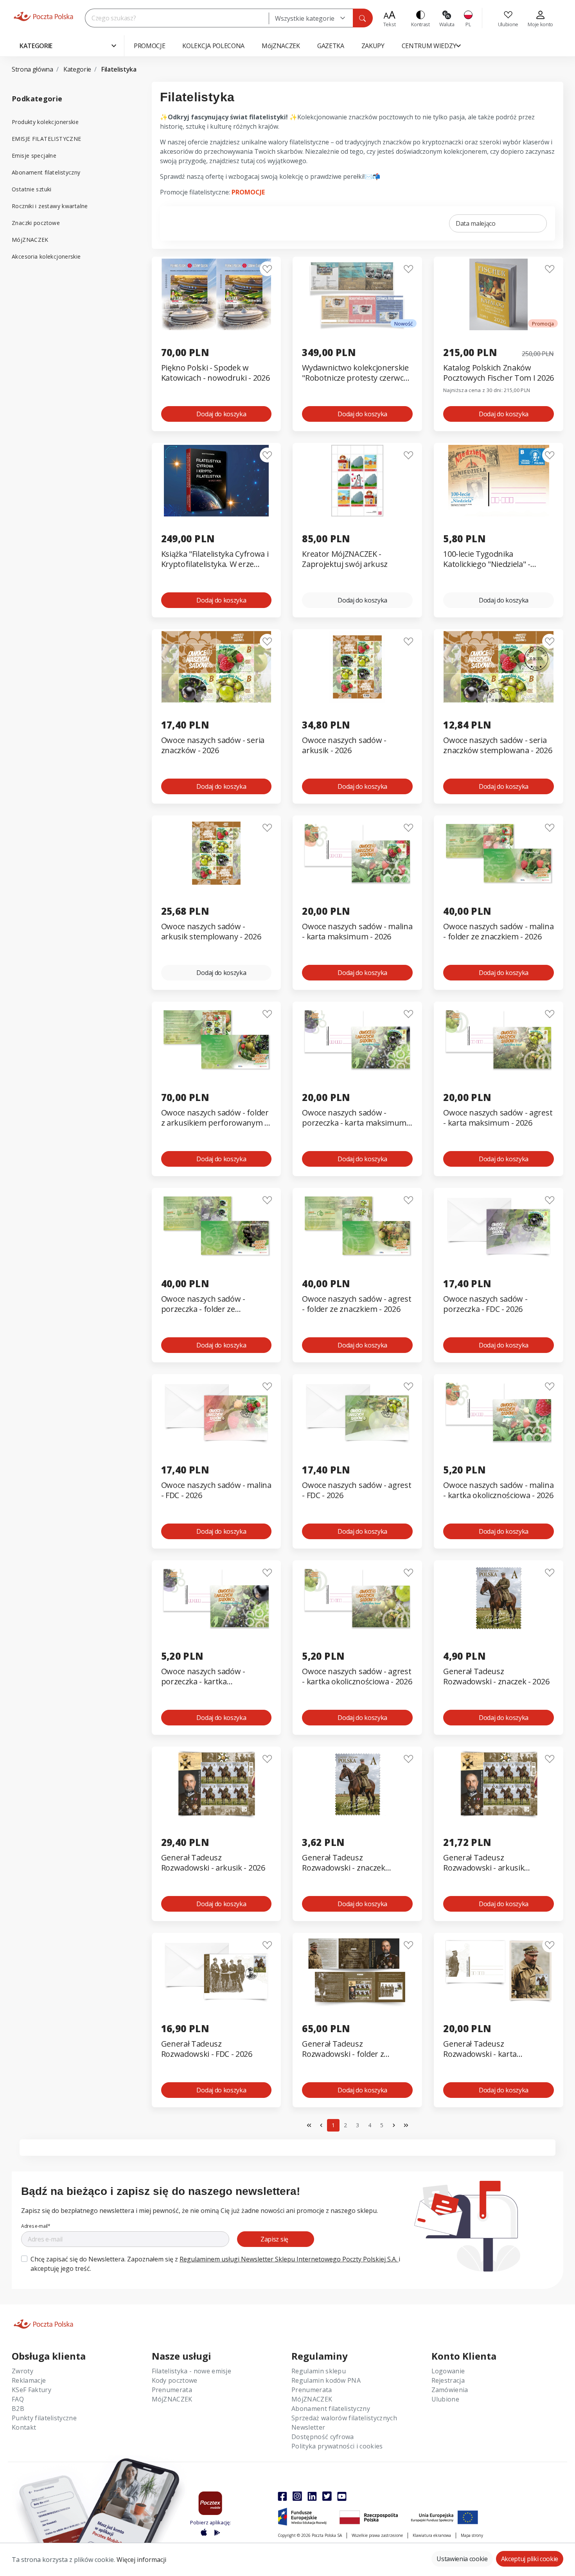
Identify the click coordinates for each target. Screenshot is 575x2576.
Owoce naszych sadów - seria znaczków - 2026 (213, 745)
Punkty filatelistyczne (44, 2418)
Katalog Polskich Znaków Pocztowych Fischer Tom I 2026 (499, 373)
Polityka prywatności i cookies (337, 2446)
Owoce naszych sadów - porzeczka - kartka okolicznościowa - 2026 (203, 1677)
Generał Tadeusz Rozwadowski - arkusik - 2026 (213, 1863)
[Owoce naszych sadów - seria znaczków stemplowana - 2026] (499, 667)
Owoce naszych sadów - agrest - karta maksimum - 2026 (498, 1118)
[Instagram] (297, 2496)
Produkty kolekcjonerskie (45, 122)
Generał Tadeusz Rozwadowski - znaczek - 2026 (496, 1677)
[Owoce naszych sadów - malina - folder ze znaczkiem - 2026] (499, 853)
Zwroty (22, 2371)
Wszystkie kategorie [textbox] (305, 18)
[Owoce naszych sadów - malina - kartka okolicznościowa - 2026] (499, 1412)
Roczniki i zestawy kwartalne (50, 206)
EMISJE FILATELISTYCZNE (46, 139)
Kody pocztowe (175, 2380)
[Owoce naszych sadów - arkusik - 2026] (357, 667)
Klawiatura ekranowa (432, 2535)
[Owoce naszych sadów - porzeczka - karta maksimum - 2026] (357, 1039)
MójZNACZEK (30, 240)
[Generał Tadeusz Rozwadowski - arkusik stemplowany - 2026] (499, 1784)
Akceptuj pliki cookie (530, 2559)
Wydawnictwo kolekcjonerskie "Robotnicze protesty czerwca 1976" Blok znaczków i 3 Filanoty (355, 373)
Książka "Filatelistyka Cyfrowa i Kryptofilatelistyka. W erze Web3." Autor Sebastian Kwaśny (215, 559)
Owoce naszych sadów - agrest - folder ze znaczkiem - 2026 (357, 1304)
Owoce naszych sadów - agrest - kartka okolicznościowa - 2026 (357, 1677)
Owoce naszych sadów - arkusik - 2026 (344, 745)
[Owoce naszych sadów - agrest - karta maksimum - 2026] (499, 1039)
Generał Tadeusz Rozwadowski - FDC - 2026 (207, 2049)
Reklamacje (29, 2380)
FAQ (18, 2399)
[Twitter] (327, 2496)
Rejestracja (448, 2380)
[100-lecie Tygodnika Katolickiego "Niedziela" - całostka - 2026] (499, 481)
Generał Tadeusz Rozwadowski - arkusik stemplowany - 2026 (484, 1863)
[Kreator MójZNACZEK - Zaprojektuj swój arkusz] (357, 481)
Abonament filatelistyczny (46, 172)
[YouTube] (342, 2496)
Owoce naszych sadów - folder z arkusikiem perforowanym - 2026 (215, 1118)
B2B (18, 2409)
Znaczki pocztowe (36, 223)
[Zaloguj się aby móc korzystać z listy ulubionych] (267, 269)
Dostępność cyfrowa (323, 2437)
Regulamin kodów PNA (326, 2380)
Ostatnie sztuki (32, 189)
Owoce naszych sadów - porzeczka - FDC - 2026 (485, 1304)
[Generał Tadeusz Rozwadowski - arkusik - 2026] (217, 1784)
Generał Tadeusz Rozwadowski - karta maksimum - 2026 (480, 2049)
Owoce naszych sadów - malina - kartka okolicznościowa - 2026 (498, 1490)
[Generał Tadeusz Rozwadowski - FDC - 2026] (217, 1971)
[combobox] (311, 18)
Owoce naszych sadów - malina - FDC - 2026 (216, 1490)
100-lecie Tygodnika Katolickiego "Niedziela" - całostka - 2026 (487, 559)
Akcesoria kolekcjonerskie (46, 256)
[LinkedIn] (312, 2496)
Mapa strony (472, 2535)
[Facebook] (282, 2496)
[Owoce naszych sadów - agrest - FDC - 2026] (357, 1412)
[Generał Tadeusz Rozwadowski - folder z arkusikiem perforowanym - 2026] (357, 1971)
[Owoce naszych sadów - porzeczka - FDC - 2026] (499, 1226)
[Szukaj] (363, 18)
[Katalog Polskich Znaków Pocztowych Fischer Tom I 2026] (499, 294)
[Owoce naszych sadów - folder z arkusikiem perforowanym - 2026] (217, 1039)
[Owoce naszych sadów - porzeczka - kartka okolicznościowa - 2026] (217, 1598)
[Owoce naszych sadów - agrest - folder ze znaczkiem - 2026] (357, 1226)
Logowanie (448, 2371)
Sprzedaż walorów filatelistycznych (344, 2418)
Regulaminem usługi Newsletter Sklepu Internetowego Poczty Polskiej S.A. (289, 2259)
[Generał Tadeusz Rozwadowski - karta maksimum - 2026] (499, 1971)
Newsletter (308, 2427)
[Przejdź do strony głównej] (43, 16)
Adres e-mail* (36, 2226)
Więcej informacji (141, 2560)
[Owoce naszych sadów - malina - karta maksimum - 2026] (357, 853)
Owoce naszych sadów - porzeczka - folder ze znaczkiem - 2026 (203, 1304)
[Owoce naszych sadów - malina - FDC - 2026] (217, 1412)
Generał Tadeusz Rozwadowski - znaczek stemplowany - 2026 (343, 1863)
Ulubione (446, 2399)
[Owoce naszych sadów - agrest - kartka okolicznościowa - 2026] (357, 1598)
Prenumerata (172, 2390)
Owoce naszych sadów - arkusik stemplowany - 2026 (211, 932)
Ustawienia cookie (462, 2559)
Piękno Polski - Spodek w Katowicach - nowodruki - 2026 (216, 373)
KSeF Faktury (31, 2390)
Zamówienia (450, 2390)
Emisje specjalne (34, 156)
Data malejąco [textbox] (476, 223)
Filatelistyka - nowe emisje (192, 2371)
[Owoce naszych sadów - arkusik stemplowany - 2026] (217, 853)
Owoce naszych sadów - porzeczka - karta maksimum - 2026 (356, 1118)
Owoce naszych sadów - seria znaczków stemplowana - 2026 (498, 745)
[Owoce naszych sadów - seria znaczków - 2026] (217, 667)
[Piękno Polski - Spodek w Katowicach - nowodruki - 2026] (217, 294)
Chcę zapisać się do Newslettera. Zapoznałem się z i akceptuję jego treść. (215, 2264)
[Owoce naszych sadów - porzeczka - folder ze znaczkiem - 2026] (217, 1226)
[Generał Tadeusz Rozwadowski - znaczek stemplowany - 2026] (357, 1784)
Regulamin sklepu (319, 2371)
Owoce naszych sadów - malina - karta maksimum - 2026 (357, 932)
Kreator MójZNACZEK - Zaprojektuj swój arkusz (345, 559)
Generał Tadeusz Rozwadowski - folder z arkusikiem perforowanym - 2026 (352, 2049)
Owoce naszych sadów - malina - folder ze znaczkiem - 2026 (498, 932)
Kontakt (24, 2427)
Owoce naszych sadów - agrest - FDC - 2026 (357, 1490)
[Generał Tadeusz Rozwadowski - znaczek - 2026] (499, 1598)
